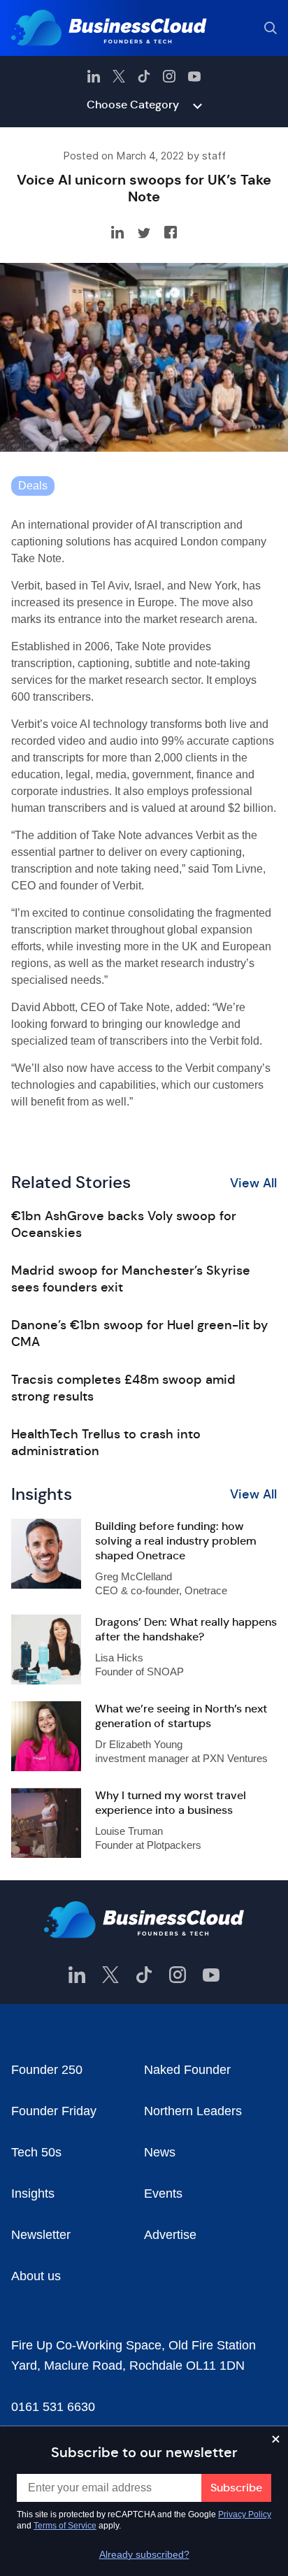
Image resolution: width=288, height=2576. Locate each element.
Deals (33, 486)
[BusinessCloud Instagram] (169, 76)
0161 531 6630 (53, 2407)
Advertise (170, 2235)
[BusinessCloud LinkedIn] (94, 76)
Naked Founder (187, 2070)
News (160, 2152)
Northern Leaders (193, 2111)
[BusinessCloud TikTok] (144, 76)
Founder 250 (47, 2070)
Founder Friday (54, 2111)
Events (163, 2194)
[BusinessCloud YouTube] (194, 76)
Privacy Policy (245, 2514)
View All (253, 1183)
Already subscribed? (144, 2554)
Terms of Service (65, 2526)
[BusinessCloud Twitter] (119, 76)
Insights (33, 2194)
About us (36, 2276)
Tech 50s (36, 2152)
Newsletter (41, 2235)
